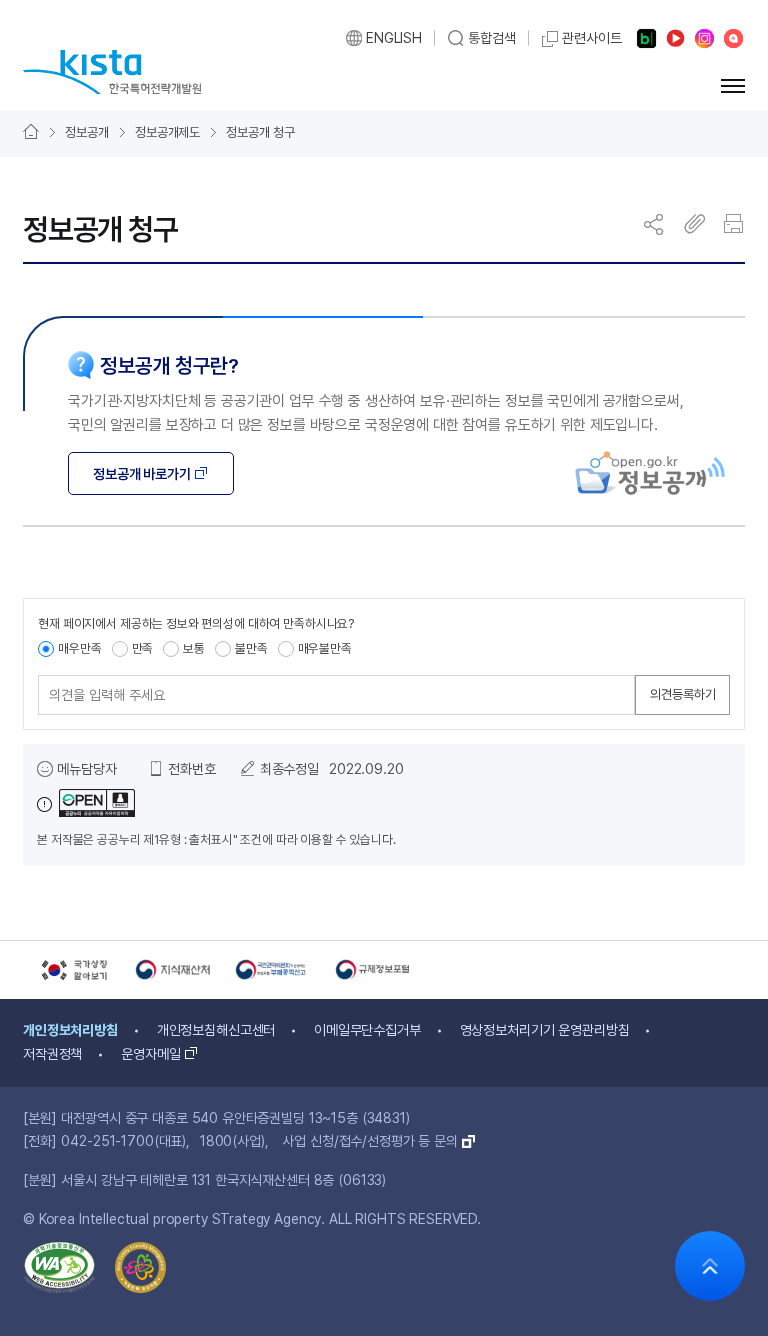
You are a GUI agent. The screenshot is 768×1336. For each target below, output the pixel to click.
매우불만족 (325, 648)
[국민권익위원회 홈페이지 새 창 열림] (273, 970)
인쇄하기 (735, 224)
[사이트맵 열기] (733, 86)
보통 (194, 648)
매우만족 (79, 648)
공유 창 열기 (655, 224)
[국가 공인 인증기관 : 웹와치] (59, 1271)
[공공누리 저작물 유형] (86, 804)
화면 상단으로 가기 (710, 1266)
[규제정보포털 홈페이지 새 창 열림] (373, 970)
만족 (143, 648)
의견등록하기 (683, 694)
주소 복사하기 (695, 224)
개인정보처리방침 (70, 1030)
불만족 (251, 648)
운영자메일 (150, 1054)
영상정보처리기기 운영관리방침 (545, 1030)
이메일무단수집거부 (367, 1030)
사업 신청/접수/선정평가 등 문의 (369, 1141)
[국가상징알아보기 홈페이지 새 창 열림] (73, 970)
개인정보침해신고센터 (216, 1030)
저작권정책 (52, 1054)
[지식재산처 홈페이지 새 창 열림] (173, 970)
